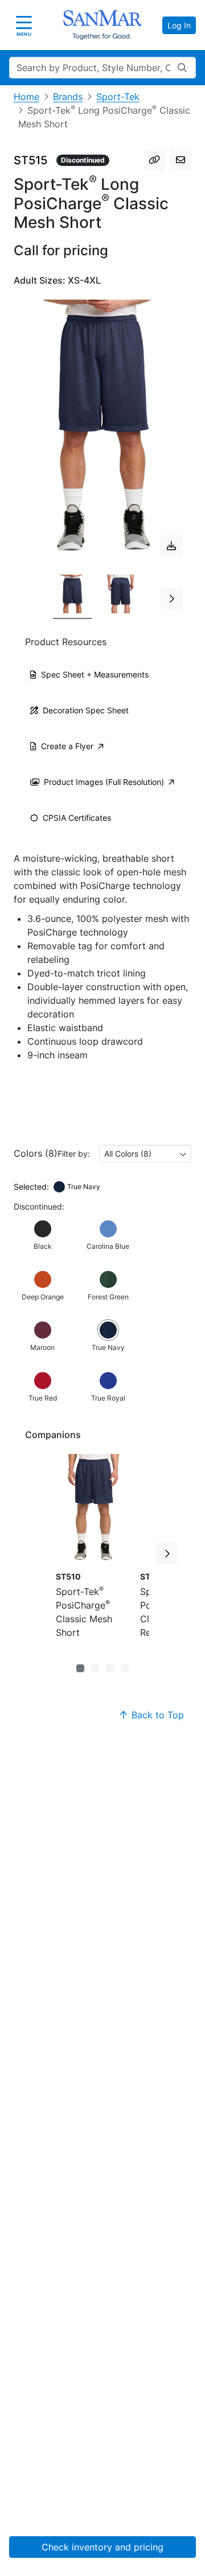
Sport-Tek (118, 97)
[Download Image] (171, 546)
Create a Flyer (67, 746)
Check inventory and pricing (102, 2547)
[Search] (182, 68)
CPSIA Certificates (77, 818)
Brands (68, 97)
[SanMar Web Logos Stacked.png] (102, 25)
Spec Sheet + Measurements (95, 674)
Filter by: (74, 1154)
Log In (179, 25)
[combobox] (145, 1154)
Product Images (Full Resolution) (104, 782)
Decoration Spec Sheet (86, 710)
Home (26, 97)
